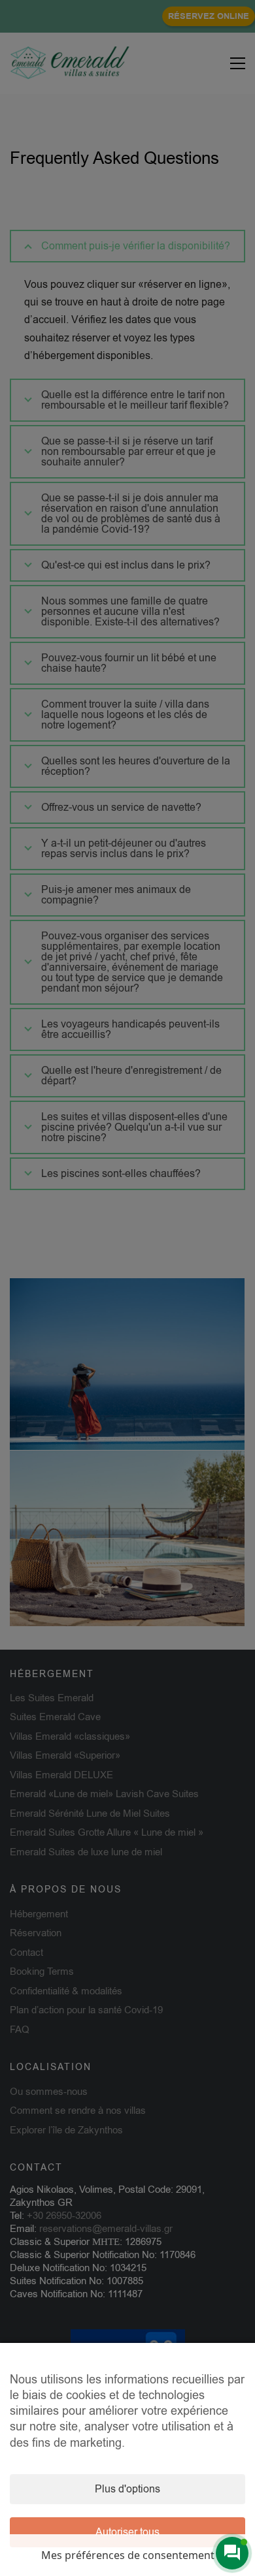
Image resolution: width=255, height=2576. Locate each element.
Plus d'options (127, 2489)
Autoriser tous (127, 2532)
